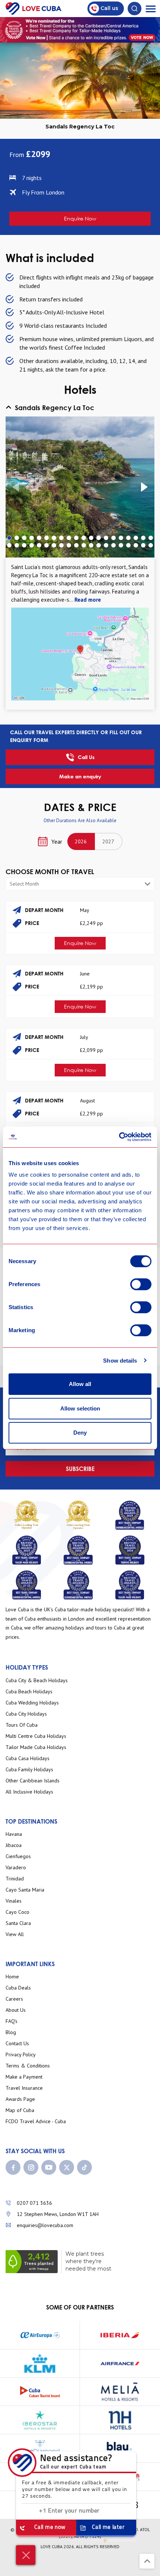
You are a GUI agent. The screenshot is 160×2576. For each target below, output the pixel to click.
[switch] (141, 1284)
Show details (120, 1361)
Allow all (80, 1384)
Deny (80, 1433)
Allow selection (80, 1408)
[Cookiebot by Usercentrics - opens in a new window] (119, 1137)
